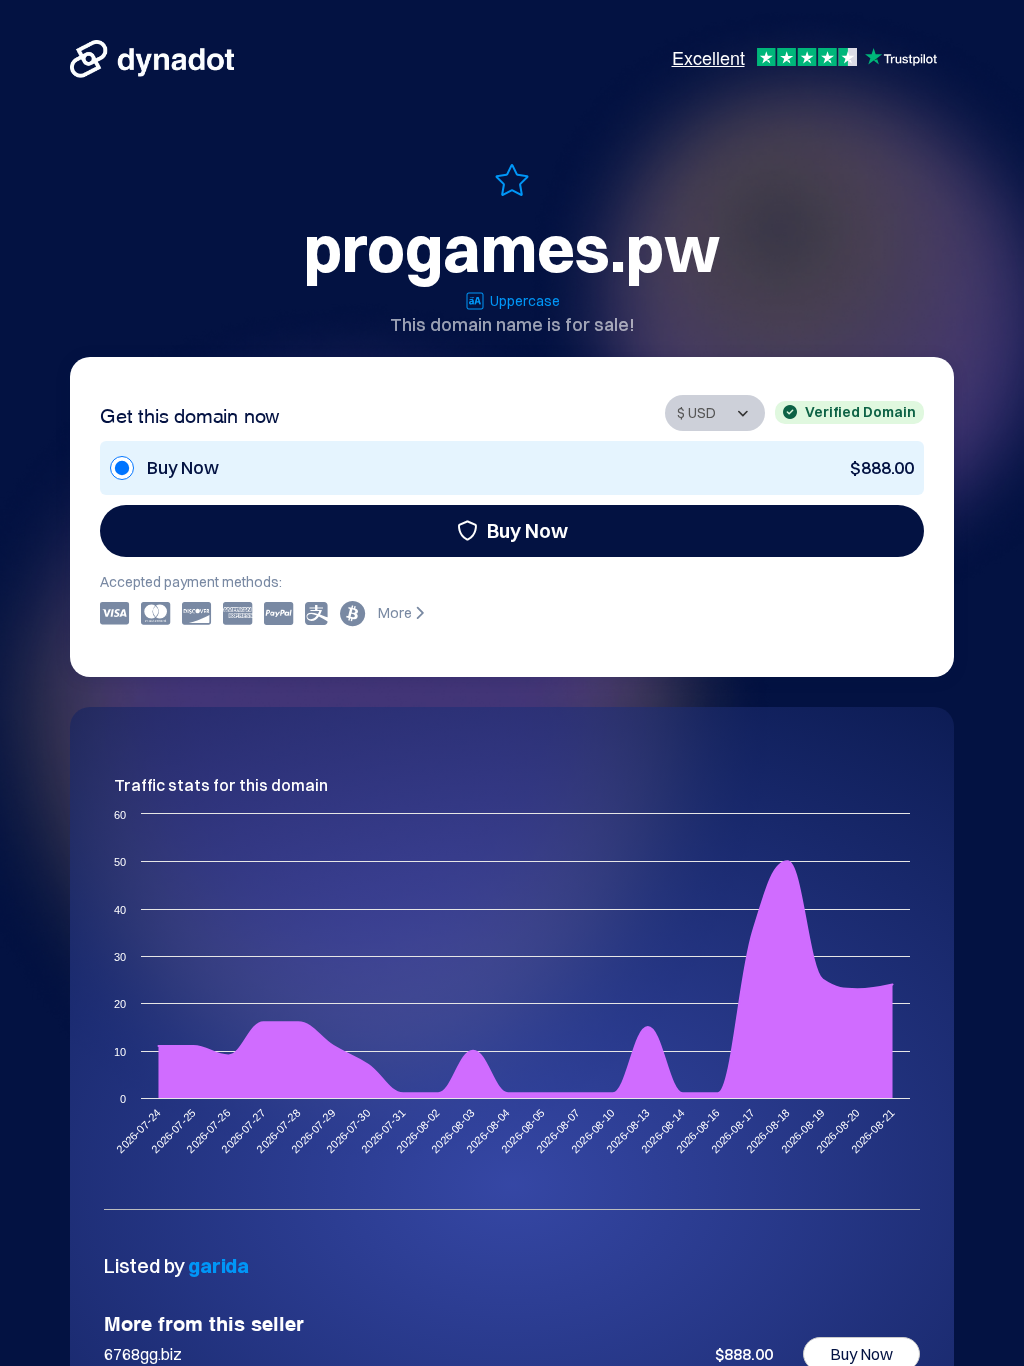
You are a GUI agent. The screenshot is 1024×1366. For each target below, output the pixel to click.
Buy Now (527, 530)
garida (218, 1265)
